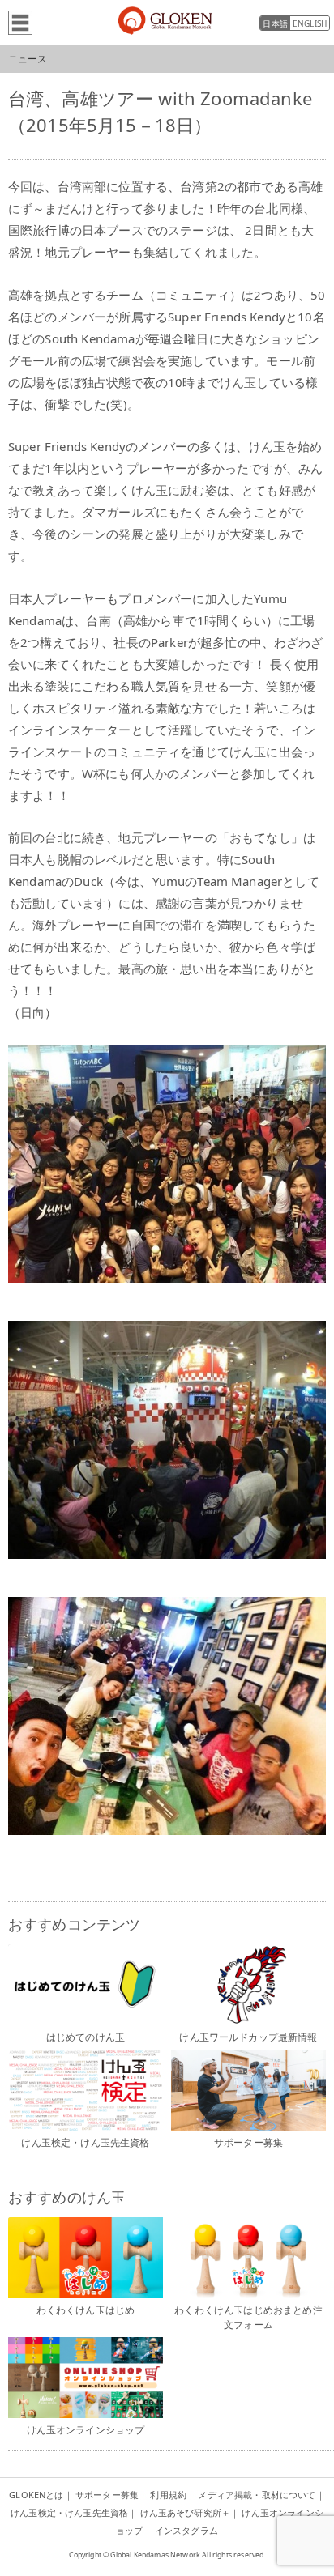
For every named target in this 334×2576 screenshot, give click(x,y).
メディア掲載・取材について (257, 2495)
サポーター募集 (248, 2142)
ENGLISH (310, 23)
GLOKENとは (36, 2495)
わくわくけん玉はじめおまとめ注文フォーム (248, 2317)
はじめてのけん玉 (86, 2037)
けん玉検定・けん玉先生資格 (85, 2142)
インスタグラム (186, 2530)
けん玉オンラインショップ (86, 2430)
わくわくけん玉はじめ (86, 2310)
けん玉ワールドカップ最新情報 (248, 2037)
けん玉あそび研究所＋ (186, 2512)
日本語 (275, 23)
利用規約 (168, 2495)
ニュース (28, 59)
